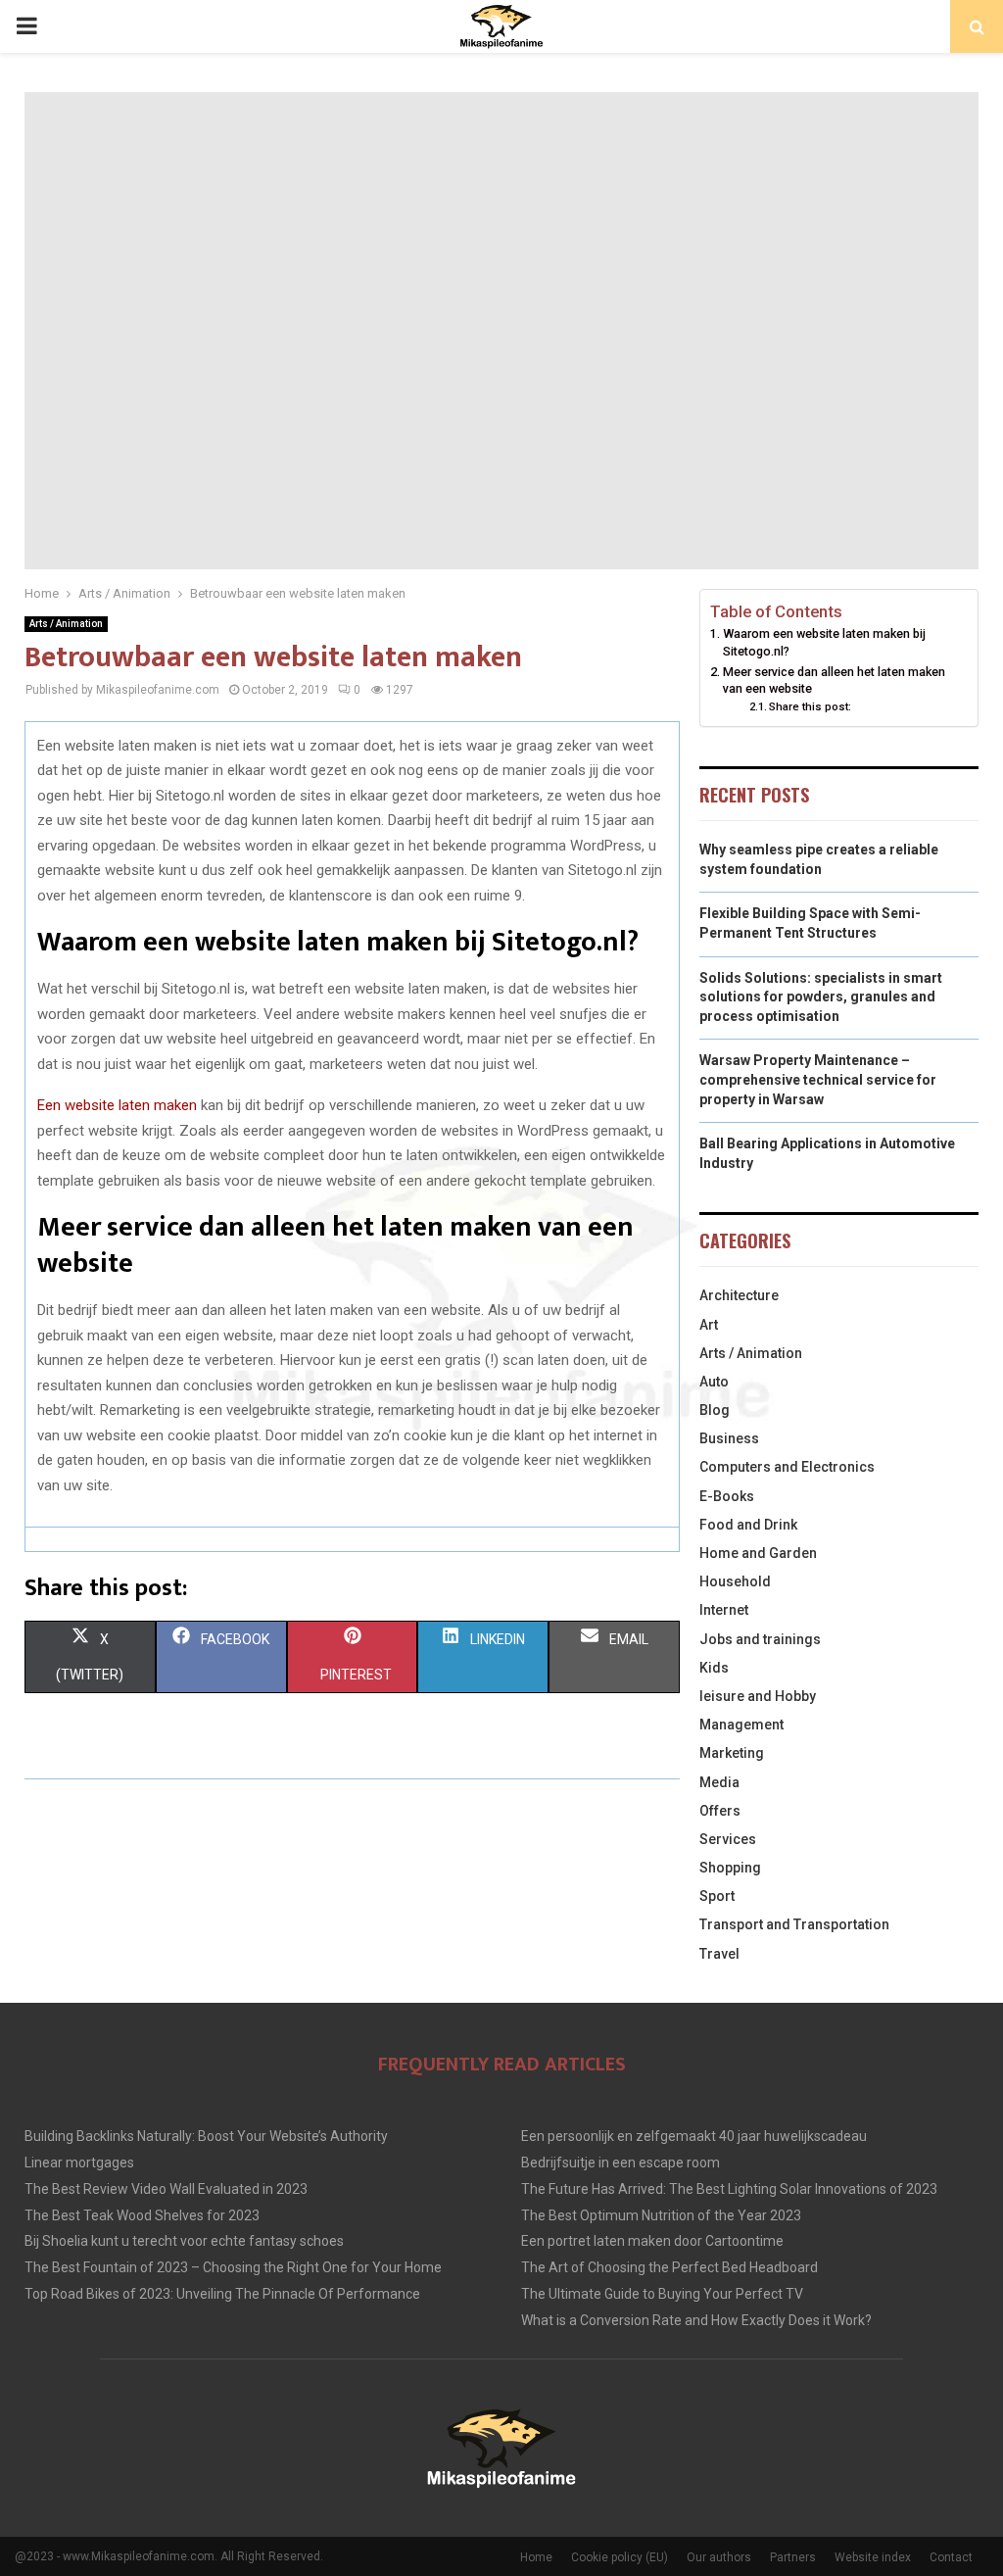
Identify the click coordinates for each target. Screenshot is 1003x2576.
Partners (793, 2557)
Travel (719, 1954)
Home (536, 2557)
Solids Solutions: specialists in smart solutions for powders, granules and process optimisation (821, 997)
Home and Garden (758, 1553)
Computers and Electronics (787, 1467)
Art (709, 1325)
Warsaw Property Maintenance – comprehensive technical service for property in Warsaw (818, 1079)
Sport (717, 1896)
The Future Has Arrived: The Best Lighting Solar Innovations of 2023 (729, 2189)
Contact (951, 2557)
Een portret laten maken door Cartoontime (652, 2241)
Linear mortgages (79, 2163)
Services (728, 1839)
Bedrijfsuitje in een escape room (621, 2163)
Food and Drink (748, 1525)
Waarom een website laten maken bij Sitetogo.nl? (824, 642)
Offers (720, 1811)
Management (741, 1725)
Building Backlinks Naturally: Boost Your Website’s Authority (206, 2136)
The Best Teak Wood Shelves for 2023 (142, 2215)
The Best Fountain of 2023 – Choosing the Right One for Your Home (233, 2267)
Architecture (739, 1295)
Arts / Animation (66, 624)
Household (735, 1581)
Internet (724, 1610)
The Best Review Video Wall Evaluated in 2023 (166, 2189)
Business (729, 1438)
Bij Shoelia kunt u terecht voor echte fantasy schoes (184, 2241)
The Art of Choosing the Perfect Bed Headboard (669, 2267)
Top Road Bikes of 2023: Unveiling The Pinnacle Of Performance (222, 2294)
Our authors (719, 2557)
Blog (715, 1410)
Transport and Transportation (794, 1924)
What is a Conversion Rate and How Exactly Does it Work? (696, 2320)
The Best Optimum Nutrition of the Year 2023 (661, 2215)
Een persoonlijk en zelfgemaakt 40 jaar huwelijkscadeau (694, 2136)
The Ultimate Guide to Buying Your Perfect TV (662, 2294)
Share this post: (810, 706)
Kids (714, 1668)
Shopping (730, 1868)
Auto (714, 1382)
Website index (873, 2557)
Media (719, 1782)
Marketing (732, 1753)
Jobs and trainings (760, 1639)
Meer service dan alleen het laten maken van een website (834, 680)
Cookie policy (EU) (620, 2557)
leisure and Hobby (758, 1696)
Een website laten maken (117, 1105)
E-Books (727, 1496)
